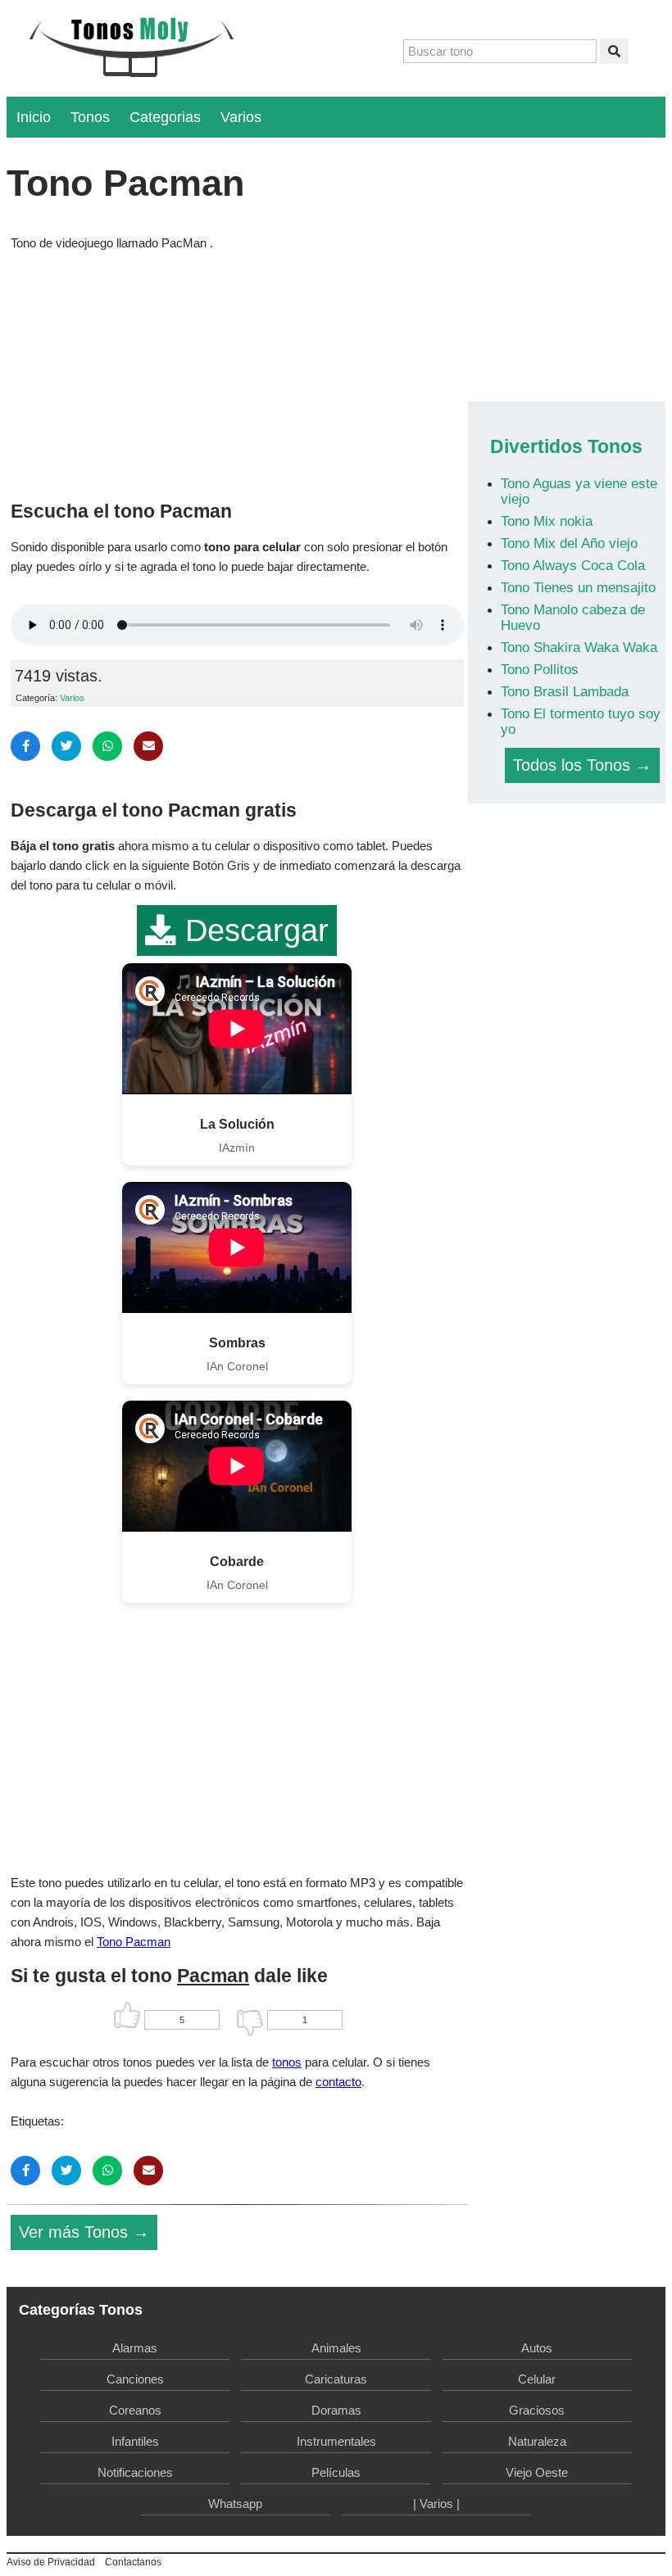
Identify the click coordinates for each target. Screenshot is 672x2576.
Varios (241, 117)
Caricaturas (336, 2379)
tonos (287, 2062)
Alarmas (135, 2348)
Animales (336, 2348)
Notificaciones (135, 2472)
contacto (338, 2082)
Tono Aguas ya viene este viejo (579, 491)
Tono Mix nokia (547, 521)
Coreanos (135, 2410)
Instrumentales (336, 2441)
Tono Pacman (134, 1942)
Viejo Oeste (537, 2472)
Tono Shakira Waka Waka (579, 647)
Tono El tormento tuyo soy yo (581, 721)
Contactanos (133, 2562)
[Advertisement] (237, 372)
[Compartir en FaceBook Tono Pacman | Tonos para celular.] (25, 746)
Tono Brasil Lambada (565, 691)
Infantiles (135, 2441)
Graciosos (537, 2410)
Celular (537, 2379)
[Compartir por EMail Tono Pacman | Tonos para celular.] (148, 746)
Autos (537, 2348)
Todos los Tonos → (582, 765)
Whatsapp (235, 2504)
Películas (336, 2472)
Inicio (34, 117)
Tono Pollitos (540, 669)
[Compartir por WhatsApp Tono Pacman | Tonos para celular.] (107, 746)
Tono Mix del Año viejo (569, 543)
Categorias (165, 117)
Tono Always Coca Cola (573, 565)
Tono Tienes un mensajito (578, 587)
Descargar (252, 930)
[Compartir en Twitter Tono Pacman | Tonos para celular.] (66, 746)
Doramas (336, 2410)
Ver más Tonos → (84, 2232)
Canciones (135, 2379)
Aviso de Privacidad (51, 2562)
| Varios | (436, 2504)
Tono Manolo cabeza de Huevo (573, 617)
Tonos (90, 117)
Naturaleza (537, 2441)
